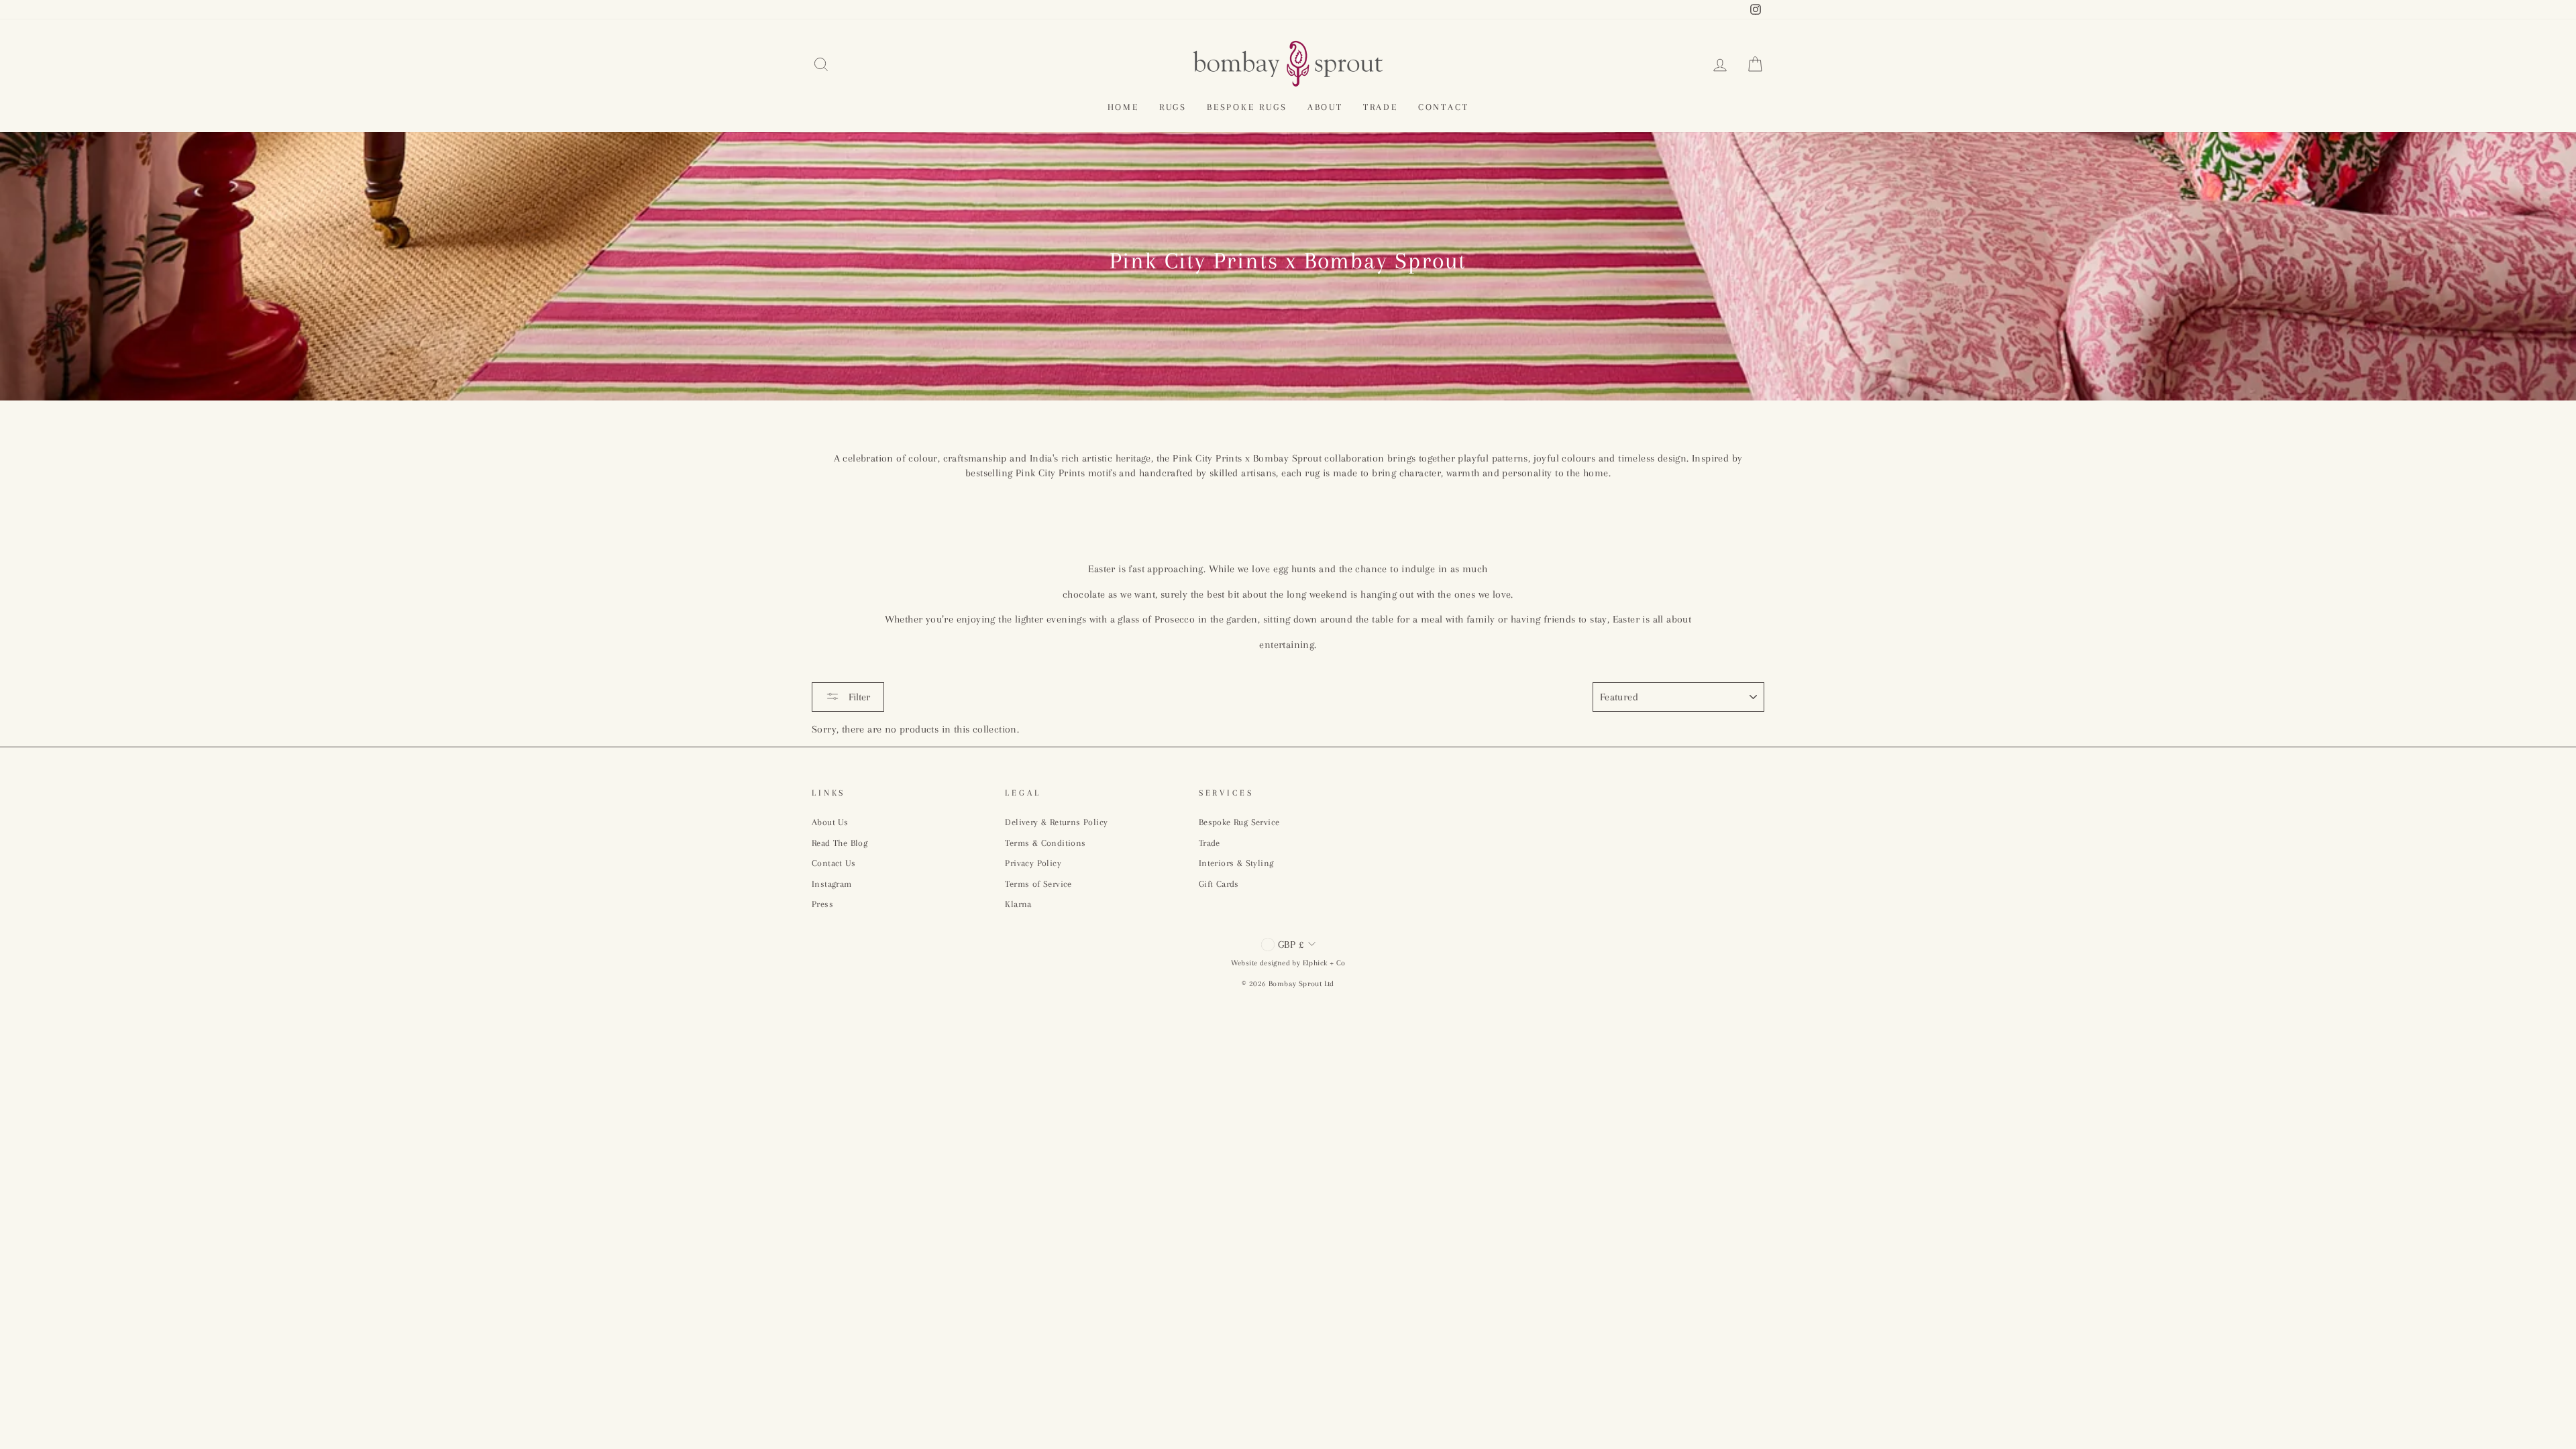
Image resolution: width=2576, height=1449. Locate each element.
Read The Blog (840, 843)
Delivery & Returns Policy (1056, 822)
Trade (1381, 107)
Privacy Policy (1033, 863)
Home (1123, 107)
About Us (830, 822)
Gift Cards (1219, 884)
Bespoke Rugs (1247, 107)
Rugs (1173, 107)
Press (822, 904)
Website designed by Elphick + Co (1288, 963)
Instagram (832, 884)
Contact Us (834, 863)
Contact (1444, 107)
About (1325, 107)
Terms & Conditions (1045, 843)
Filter (858, 697)
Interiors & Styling (1236, 863)
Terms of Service (1038, 884)
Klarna (1018, 904)
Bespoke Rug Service (1239, 822)
